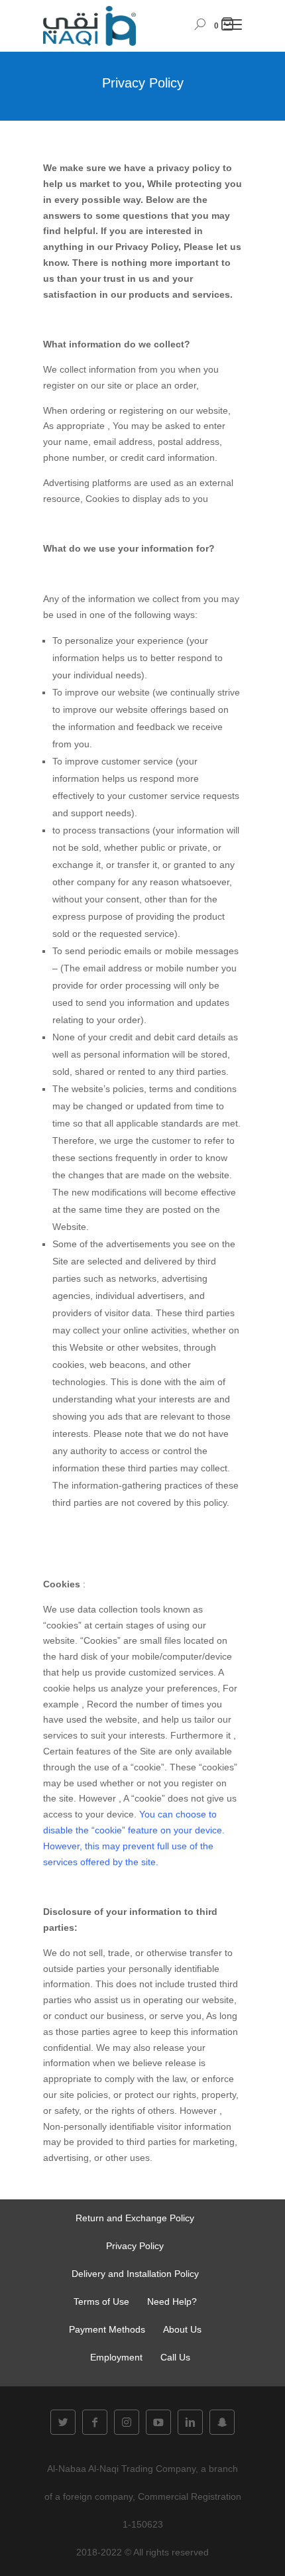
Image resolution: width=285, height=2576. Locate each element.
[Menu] (233, 27)
